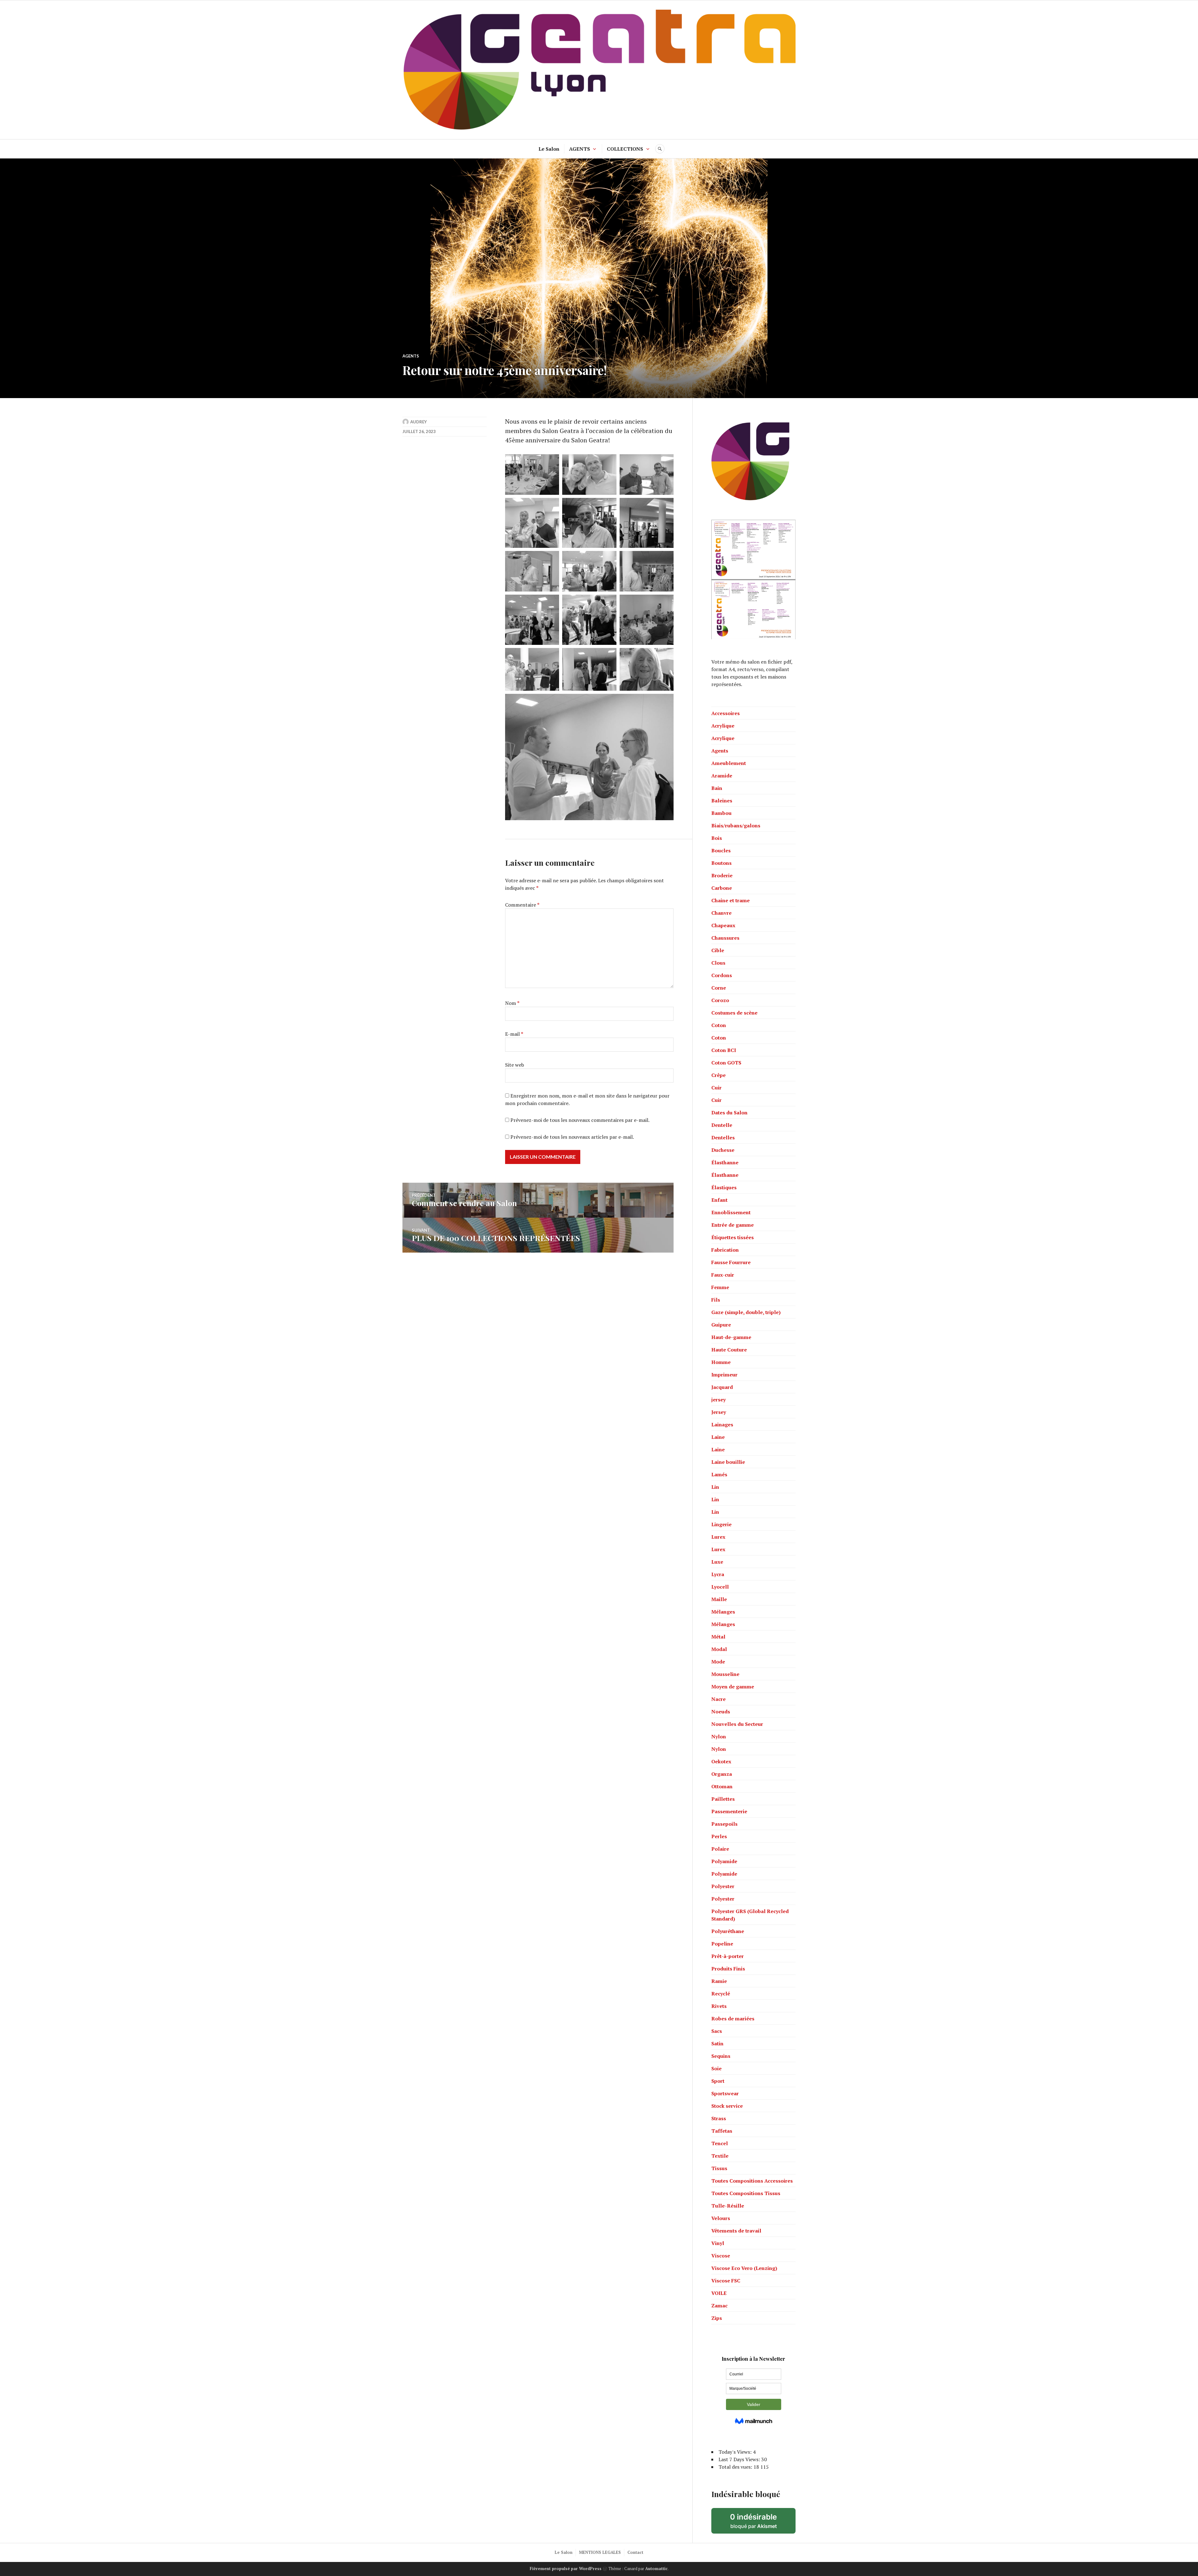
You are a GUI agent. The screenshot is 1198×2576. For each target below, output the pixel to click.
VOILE (719, 2293)
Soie (716, 2068)
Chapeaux (723, 925)
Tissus (719, 2168)
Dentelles (723, 1137)
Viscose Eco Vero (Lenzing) (744, 2268)
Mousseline (725, 1674)
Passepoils (724, 1824)
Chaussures (725, 938)
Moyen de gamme (733, 1687)
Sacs (717, 2031)
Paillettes (723, 1799)
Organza (722, 1774)
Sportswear (725, 2093)
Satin (717, 2043)
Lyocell (720, 1587)
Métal (718, 1637)
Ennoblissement (731, 1212)
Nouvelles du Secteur (737, 1724)
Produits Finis (728, 1969)
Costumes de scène (734, 1013)
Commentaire (522, 905)
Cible (718, 950)
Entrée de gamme (733, 1225)
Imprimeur (724, 1375)
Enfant (719, 1200)
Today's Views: (736, 2452)
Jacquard (722, 1387)
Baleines (722, 801)
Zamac (719, 2306)
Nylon (719, 1736)
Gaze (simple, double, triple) (746, 1312)
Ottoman (722, 1786)
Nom (512, 1003)
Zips (717, 2318)
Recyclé (721, 1994)
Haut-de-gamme (731, 1337)
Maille (719, 1599)
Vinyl (718, 2243)
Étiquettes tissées (733, 1237)
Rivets (719, 2006)
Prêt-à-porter (728, 1956)
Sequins (721, 2056)
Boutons (721, 863)
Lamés (719, 1474)
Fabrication (725, 1250)
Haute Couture (729, 1350)
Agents (411, 356)
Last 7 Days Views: (740, 2459)
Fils (716, 1300)
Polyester (723, 1886)
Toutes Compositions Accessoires (752, 2181)
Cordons (722, 975)
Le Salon (549, 149)
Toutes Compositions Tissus (746, 2193)
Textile (720, 2156)
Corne (719, 988)
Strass (719, 2118)
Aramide (722, 776)
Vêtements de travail (736, 2231)
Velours (721, 2218)
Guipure (721, 1325)
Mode (718, 1662)
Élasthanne (725, 1162)
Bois (717, 838)
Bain (717, 788)
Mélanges (723, 1612)
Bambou (721, 813)
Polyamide (724, 1861)
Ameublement (729, 763)
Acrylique (723, 726)
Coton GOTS (726, 1063)
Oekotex (721, 1761)
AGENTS (580, 149)
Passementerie (729, 1811)
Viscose (721, 2256)
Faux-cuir (723, 1275)
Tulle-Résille (728, 2206)
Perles (719, 1836)
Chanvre (721, 913)
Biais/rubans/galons (736, 825)
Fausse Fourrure (731, 1262)
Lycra (718, 1574)
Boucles (721, 850)
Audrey (419, 422)
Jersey (719, 1412)
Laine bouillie (728, 1462)
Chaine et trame (730, 900)
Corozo (720, 1000)
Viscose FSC (726, 2281)
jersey (718, 1400)
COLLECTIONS (625, 149)
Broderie (722, 875)
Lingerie (721, 1524)
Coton (719, 1025)
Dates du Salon (729, 1113)
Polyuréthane (728, 1931)
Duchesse (723, 1150)
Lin (715, 1487)
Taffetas (722, 2131)
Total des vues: (736, 2467)
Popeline (722, 1944)
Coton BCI (724, 1050)
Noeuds (721, 1712)
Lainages (722, 1424)
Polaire (720, 1849)
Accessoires (726, 713)
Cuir (716, 1088)
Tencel (720, 2143)
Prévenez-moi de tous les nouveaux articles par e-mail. (572, 1137)
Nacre (718, 1699)
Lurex (718, 1537)
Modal (719, 1649)
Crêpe (718, 1075)
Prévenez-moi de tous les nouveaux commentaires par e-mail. (580, 1120)
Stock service (727, 2106)
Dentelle (722, 1125)
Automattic (656, 2569)
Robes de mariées (733, 2018)
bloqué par (763, 2523)
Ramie (719, 1981)
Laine (718, 1437)
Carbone (722, 888)
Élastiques (724, 1187)
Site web (515, 1065)
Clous (718, 963)
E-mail (514, 1034)
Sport (718, 2081)
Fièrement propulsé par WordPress (566, 2569)
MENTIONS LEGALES (600, 2552)
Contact (635, 2552)
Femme (720, 1287)
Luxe (717, 1562)
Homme (721, 1362)
